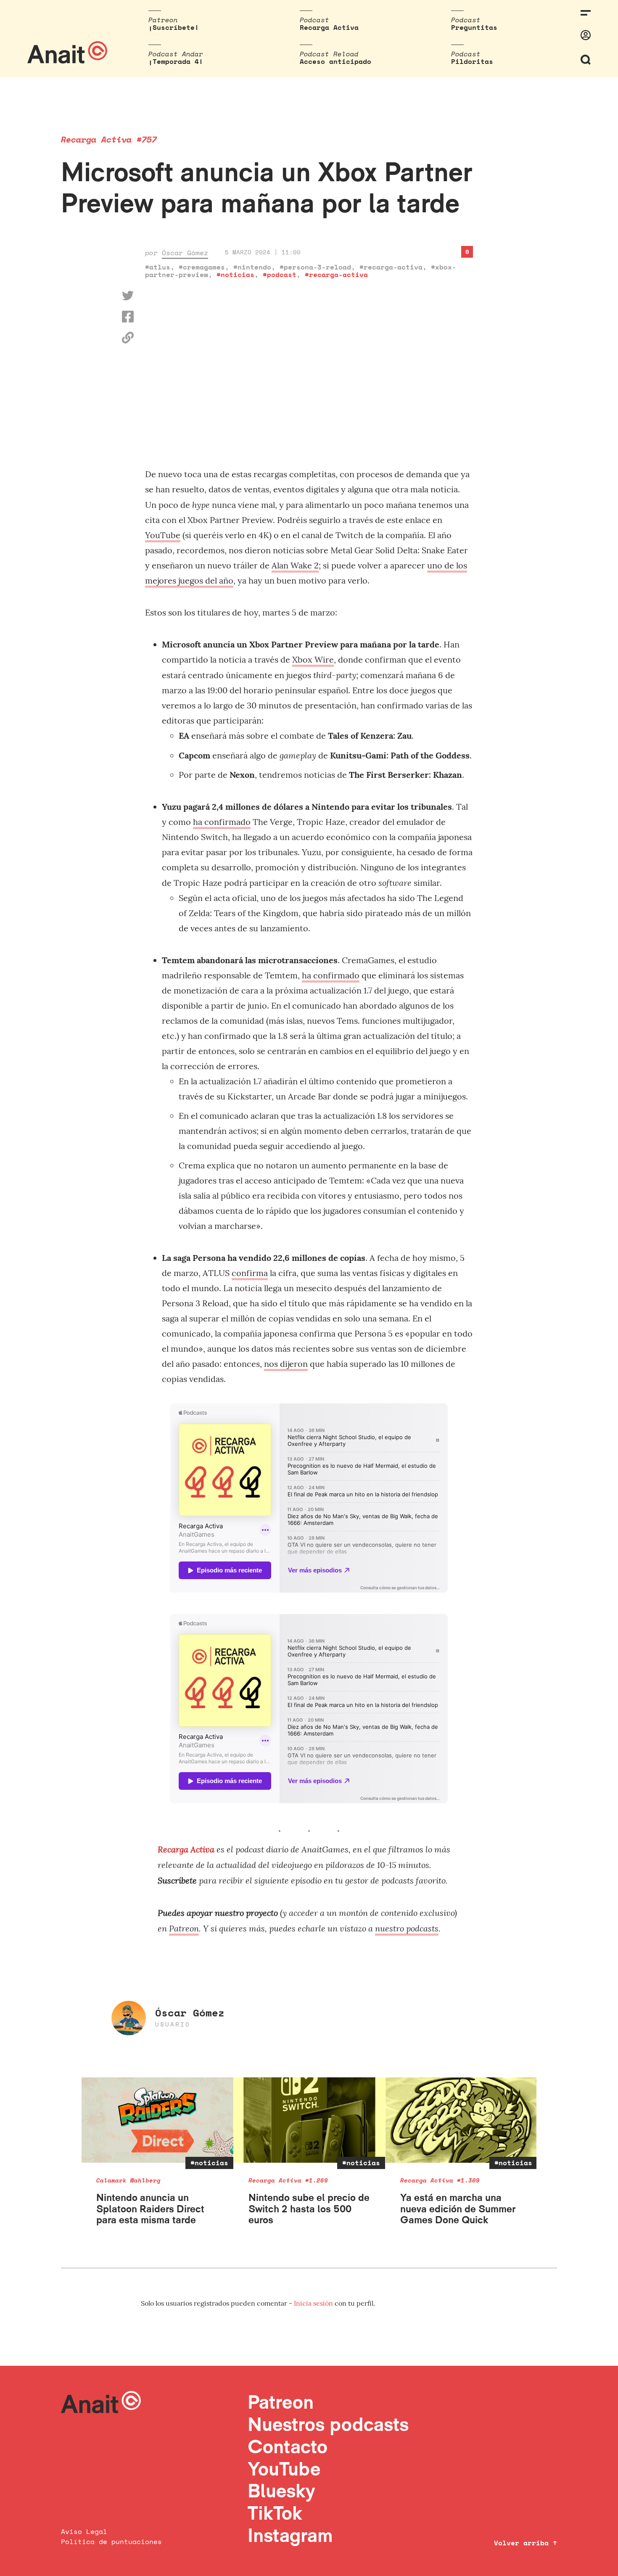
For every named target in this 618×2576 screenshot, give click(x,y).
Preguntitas (474, 27)
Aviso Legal (84, 2531)
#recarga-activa (391, 267)
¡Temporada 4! (176, 61)
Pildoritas (472, 61)
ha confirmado (222, 822)
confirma (250, 1273)
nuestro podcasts (407, 1928)
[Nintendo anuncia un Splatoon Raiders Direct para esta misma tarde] (157, 2120)
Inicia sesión (314, 2303)
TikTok (275, 2513)
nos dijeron (286, 1364)
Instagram (290, 2535)
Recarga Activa (329, 27)
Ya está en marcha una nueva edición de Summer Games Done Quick (458, 2209)
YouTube (163, 535)
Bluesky (281, 2490)
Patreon (184, 1928)
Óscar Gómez (185, 253)
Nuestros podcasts (328, 2424)
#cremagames (202, 267)
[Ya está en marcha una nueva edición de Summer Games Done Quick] (461, 2120)
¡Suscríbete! (174, 27)
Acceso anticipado (335, 61)
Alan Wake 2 (295, 565)
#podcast (280, 275)
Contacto (288, 2446)
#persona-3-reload (315, 267)
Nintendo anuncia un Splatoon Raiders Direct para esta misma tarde (150, 2209)
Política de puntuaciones (111, 2542)
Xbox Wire (313, 659)
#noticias (235, 275)
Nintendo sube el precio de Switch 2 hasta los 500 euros (309, 2209)
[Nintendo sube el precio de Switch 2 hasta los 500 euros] (310, 2120)
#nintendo (252, 267)
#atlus (158, 267)
